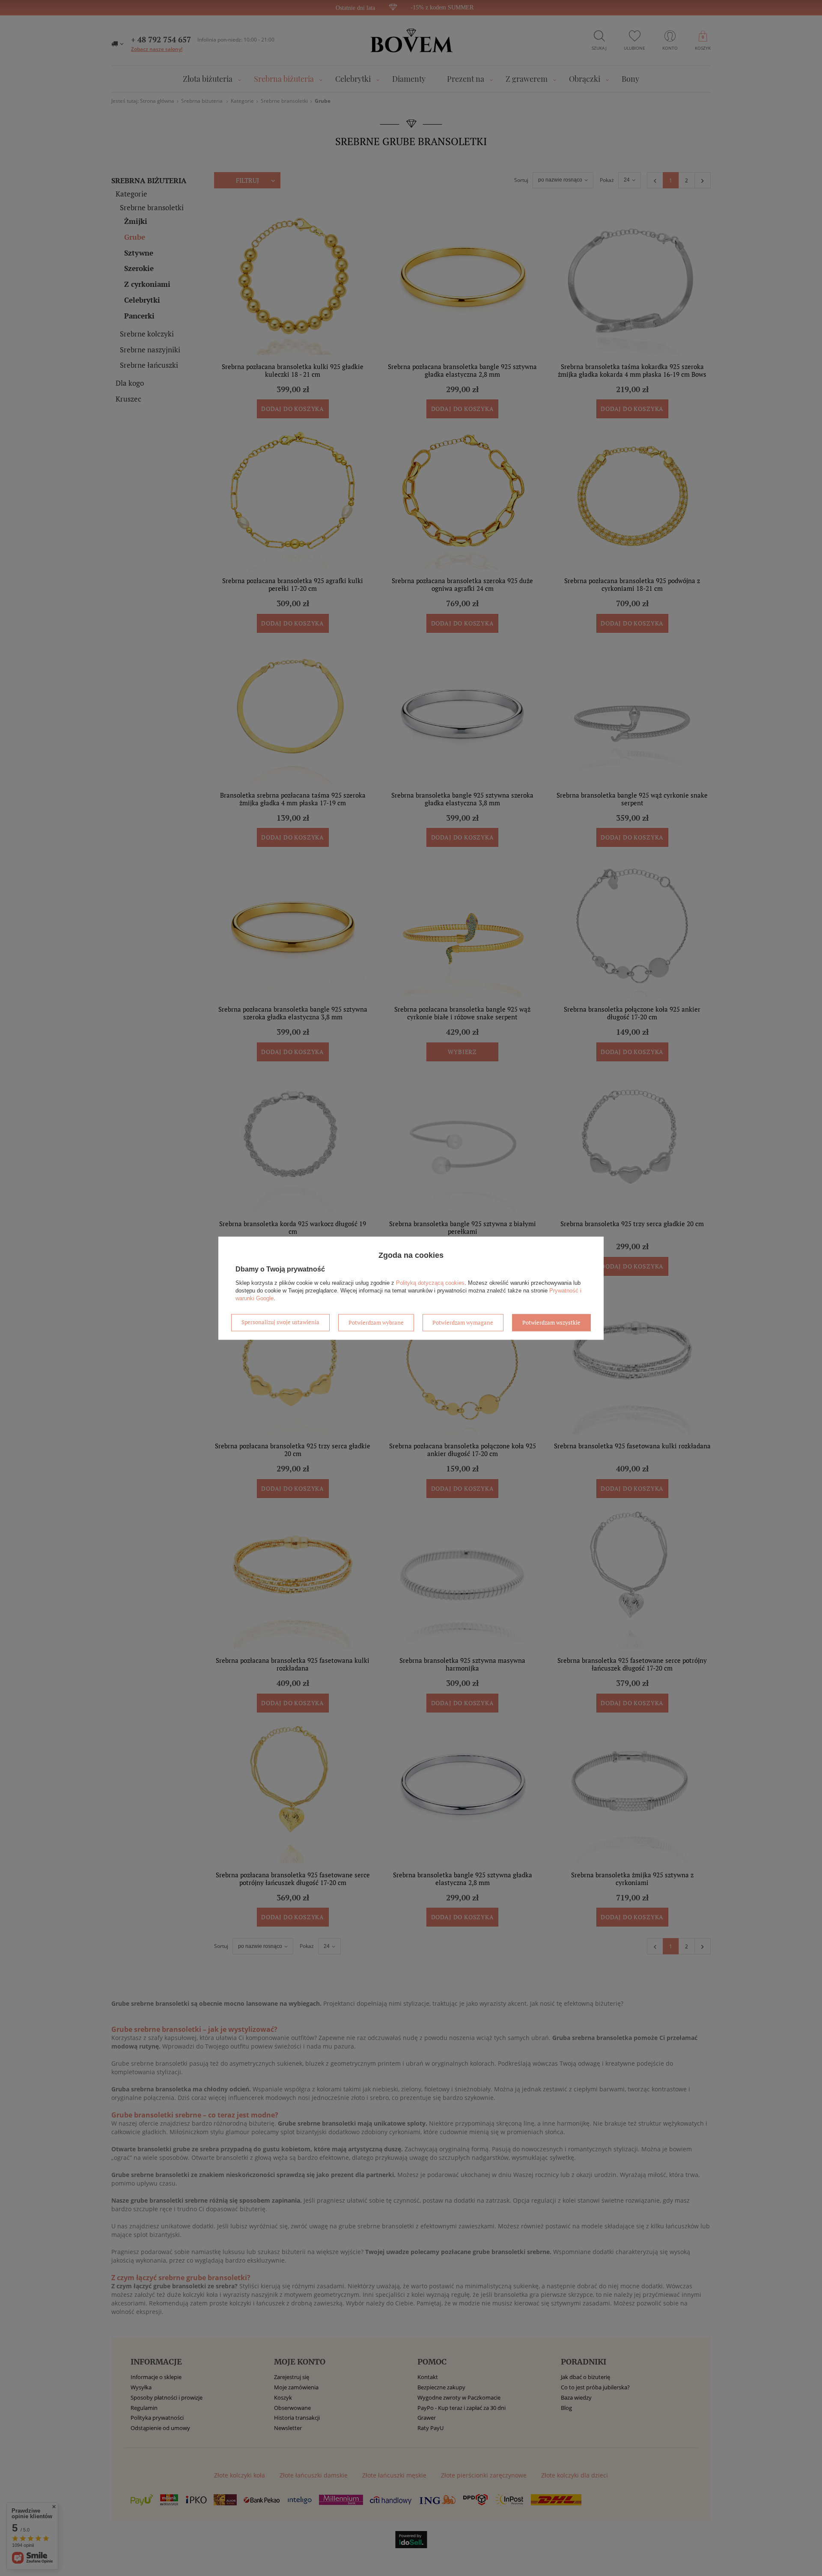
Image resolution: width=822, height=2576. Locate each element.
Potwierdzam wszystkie (551, 1322)
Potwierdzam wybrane (376, 1322)
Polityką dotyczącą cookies (430, 1283)
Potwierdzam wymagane (463, 1322)
